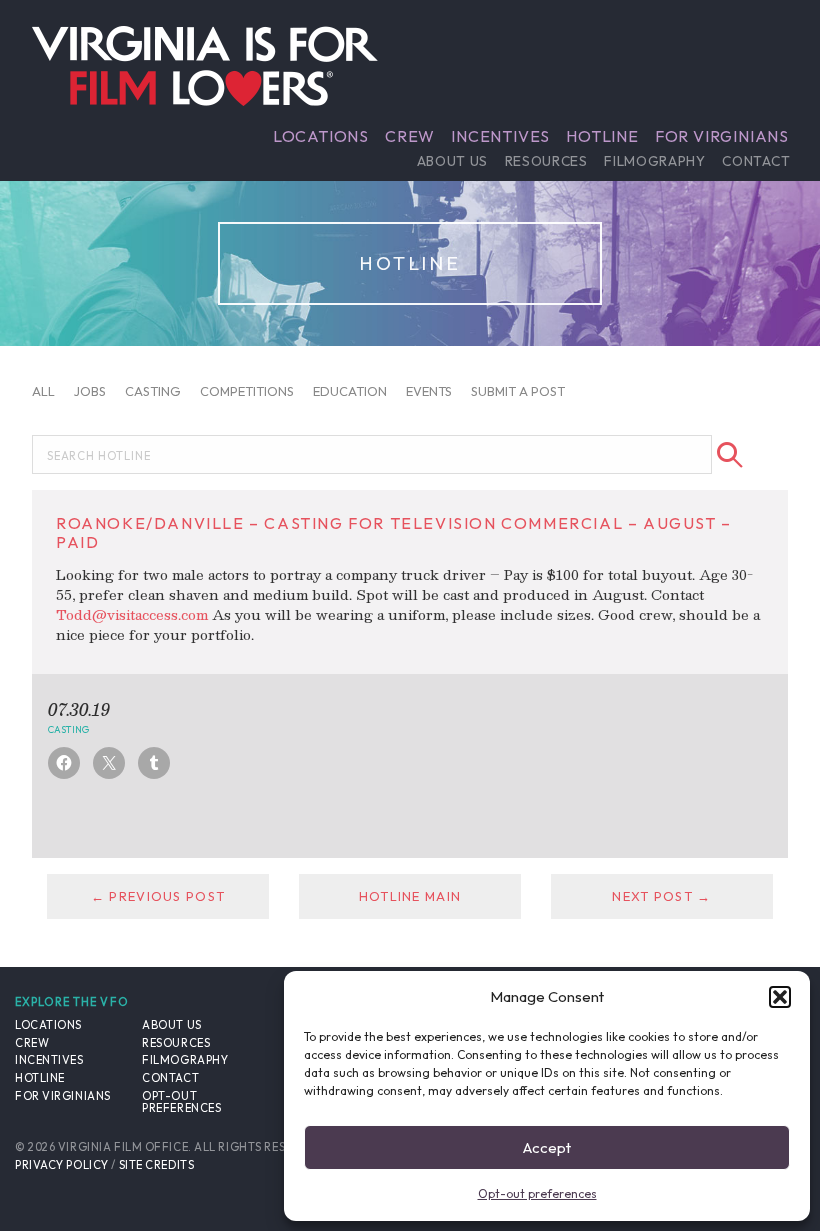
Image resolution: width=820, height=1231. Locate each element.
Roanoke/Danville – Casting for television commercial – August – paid (394, 532)
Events (429, 391)
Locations (321, 136)
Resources (546, 161)
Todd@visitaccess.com (132, 614)
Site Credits (157, 1165)
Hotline (602, 136)
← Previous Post (158, 896)
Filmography (654, 161)
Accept (547, 1147)
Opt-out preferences (537, 1193)
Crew (410, 136)
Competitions (247, 391)
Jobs (90, 391)
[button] (780, 997)
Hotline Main (410, 896)
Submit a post (518, 391)
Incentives (500, 136)
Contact (756, 161)
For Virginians (722, 136)
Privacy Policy (62, 1165)
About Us (452, 161)
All (43, 391)
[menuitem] (321, 136)
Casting (153, 391)
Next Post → (661, 896)
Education (350, 391)
